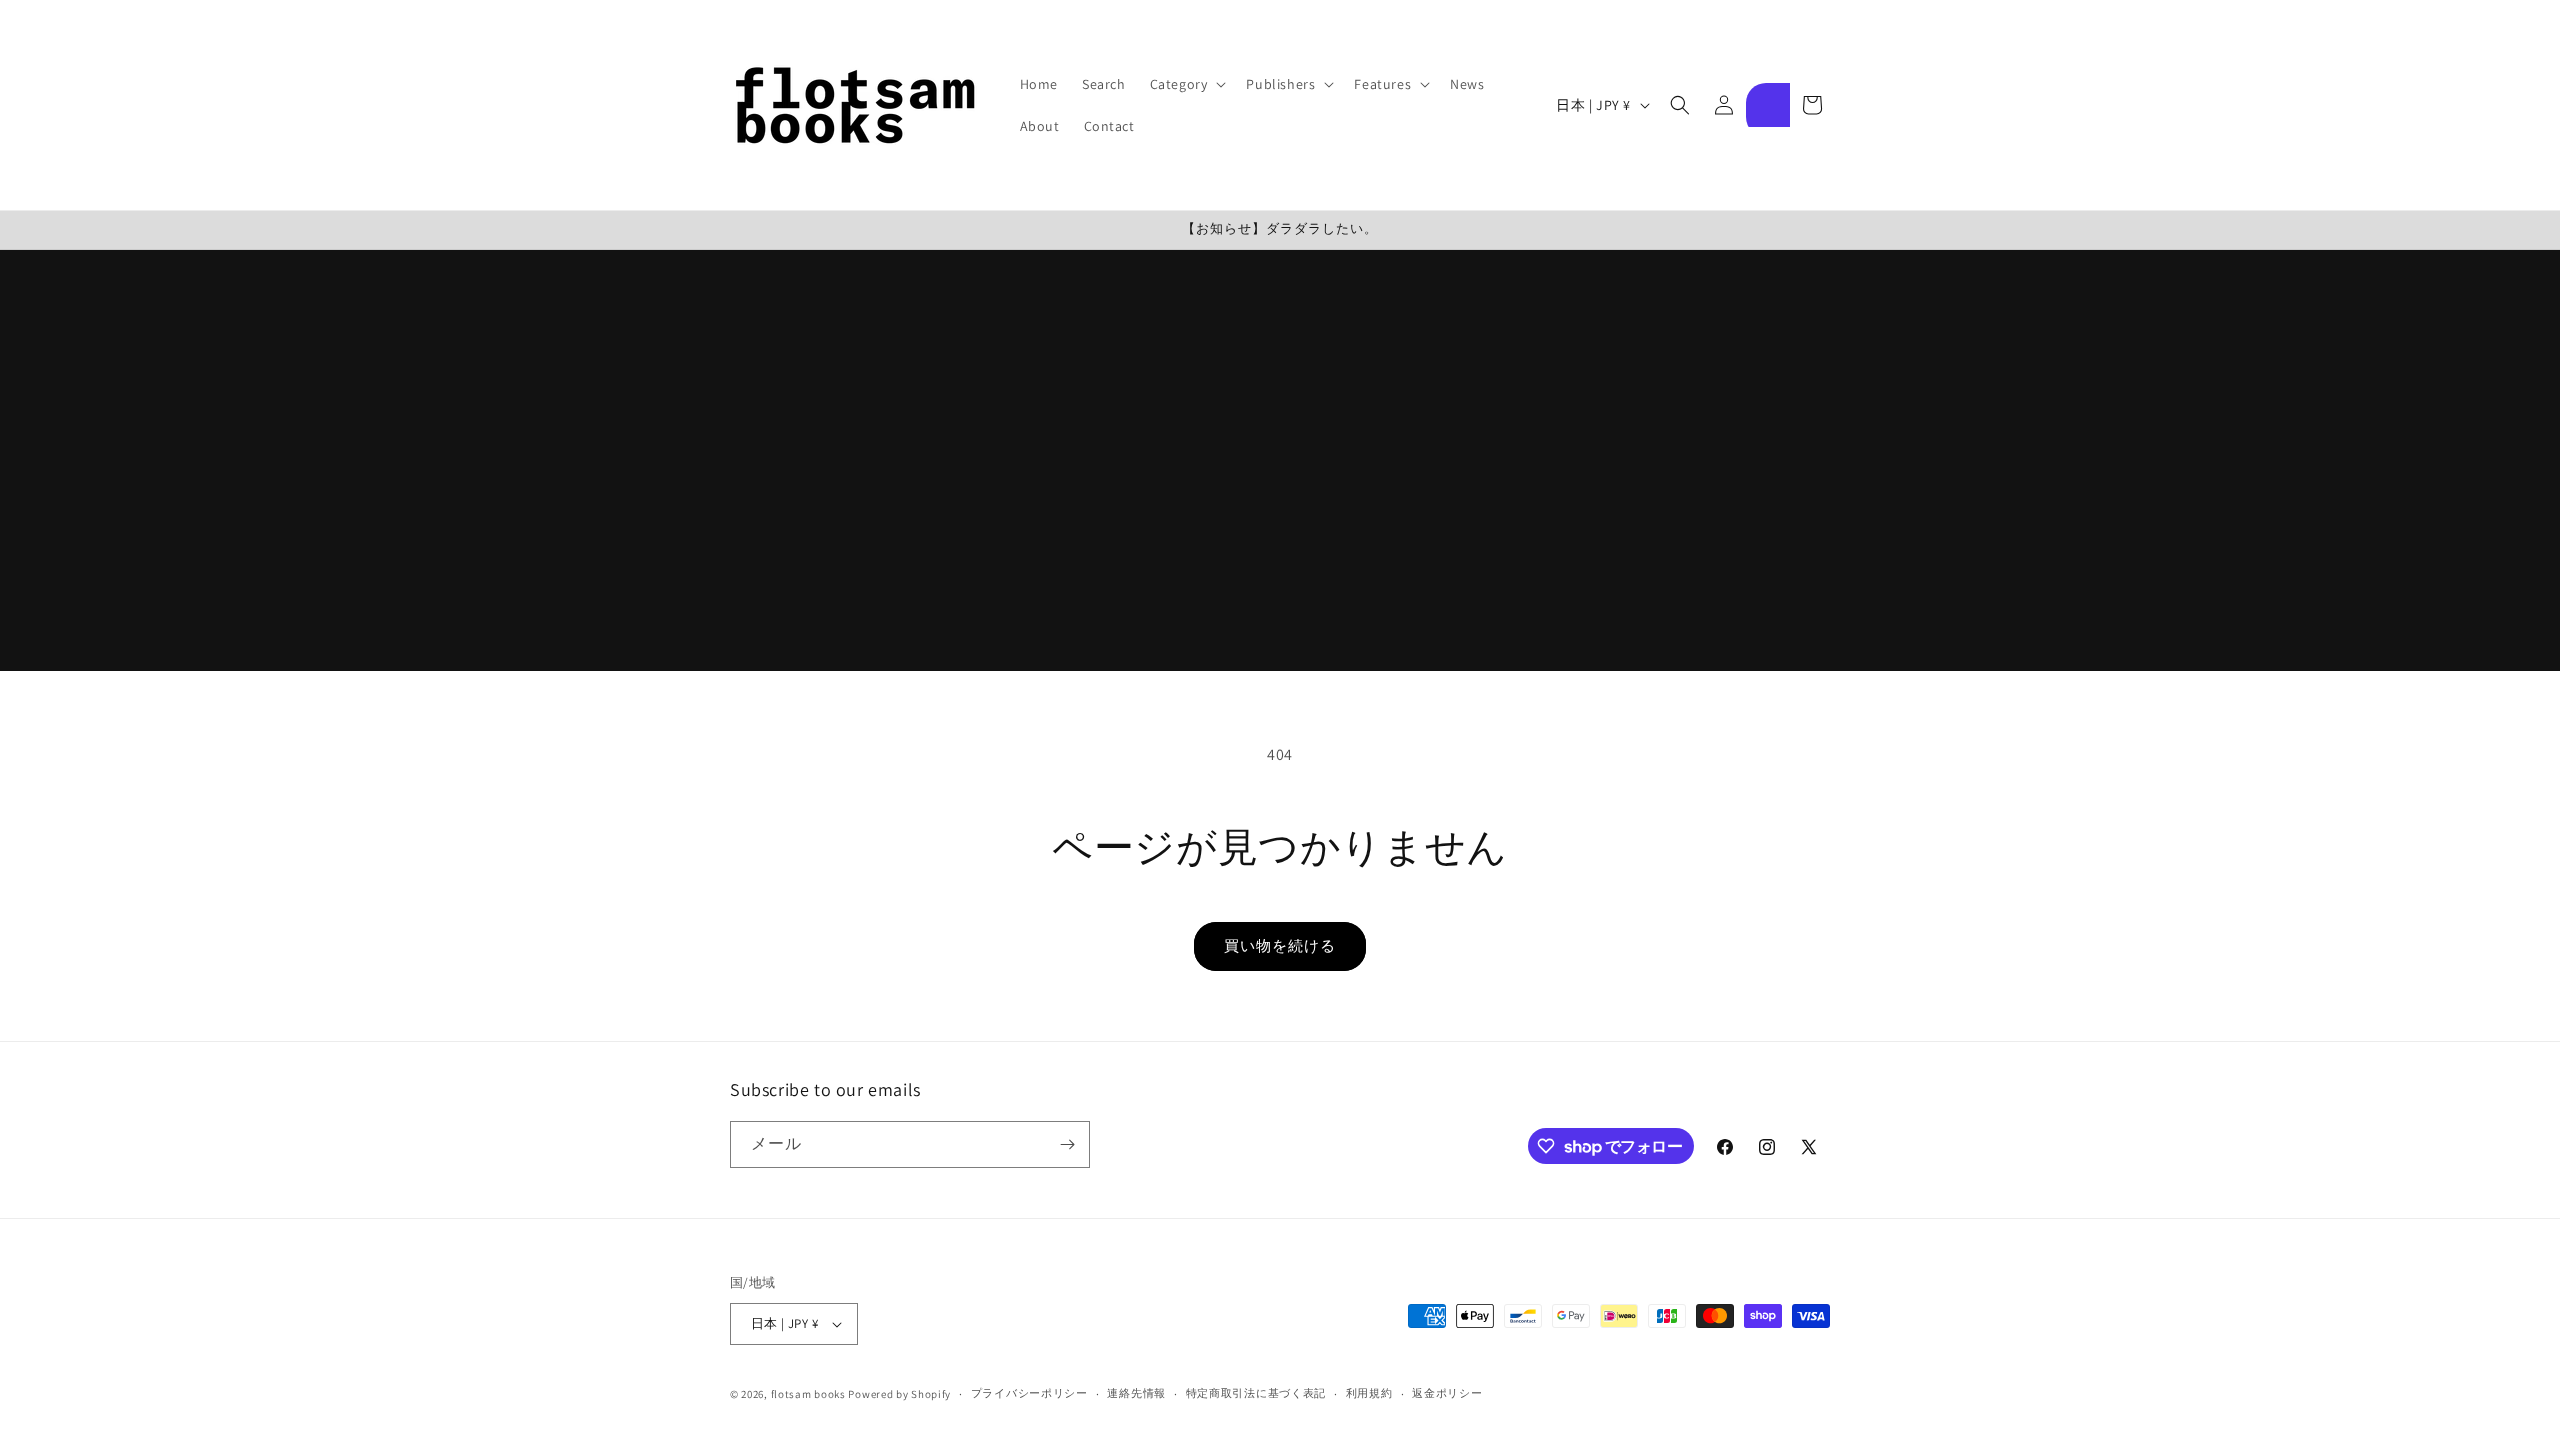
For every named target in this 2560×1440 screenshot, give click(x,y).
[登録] (1067, 1144)
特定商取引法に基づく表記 (1256, 1393)
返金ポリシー (1447, 1393)
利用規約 (1369, 1393)
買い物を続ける (1280, 945)
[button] (1186, 84)
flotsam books (808, 1394)
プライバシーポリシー (1029, 1393)
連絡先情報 (1136, 1393)
